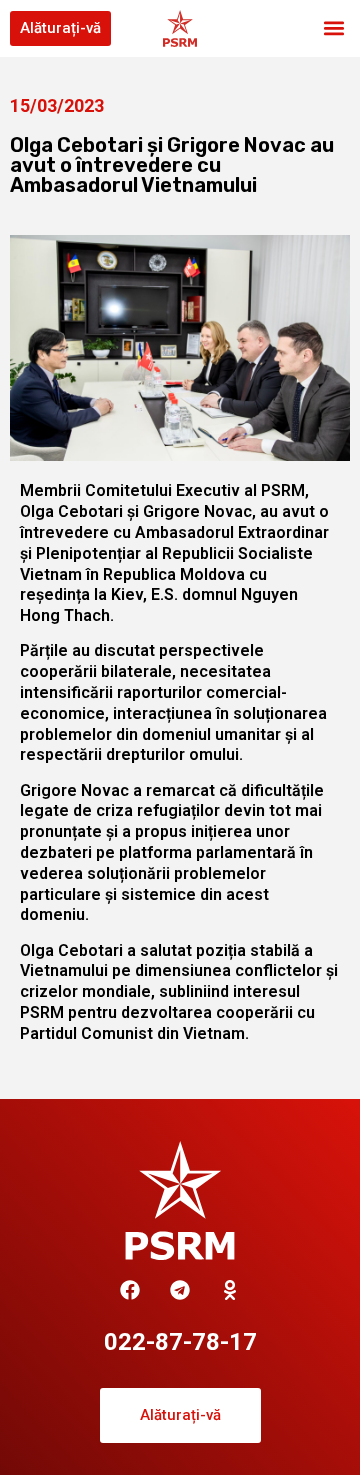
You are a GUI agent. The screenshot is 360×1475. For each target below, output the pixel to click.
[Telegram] (180, 1290)
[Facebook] (130, 1290)
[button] (333, 28)
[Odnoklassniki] (230, 1290)
